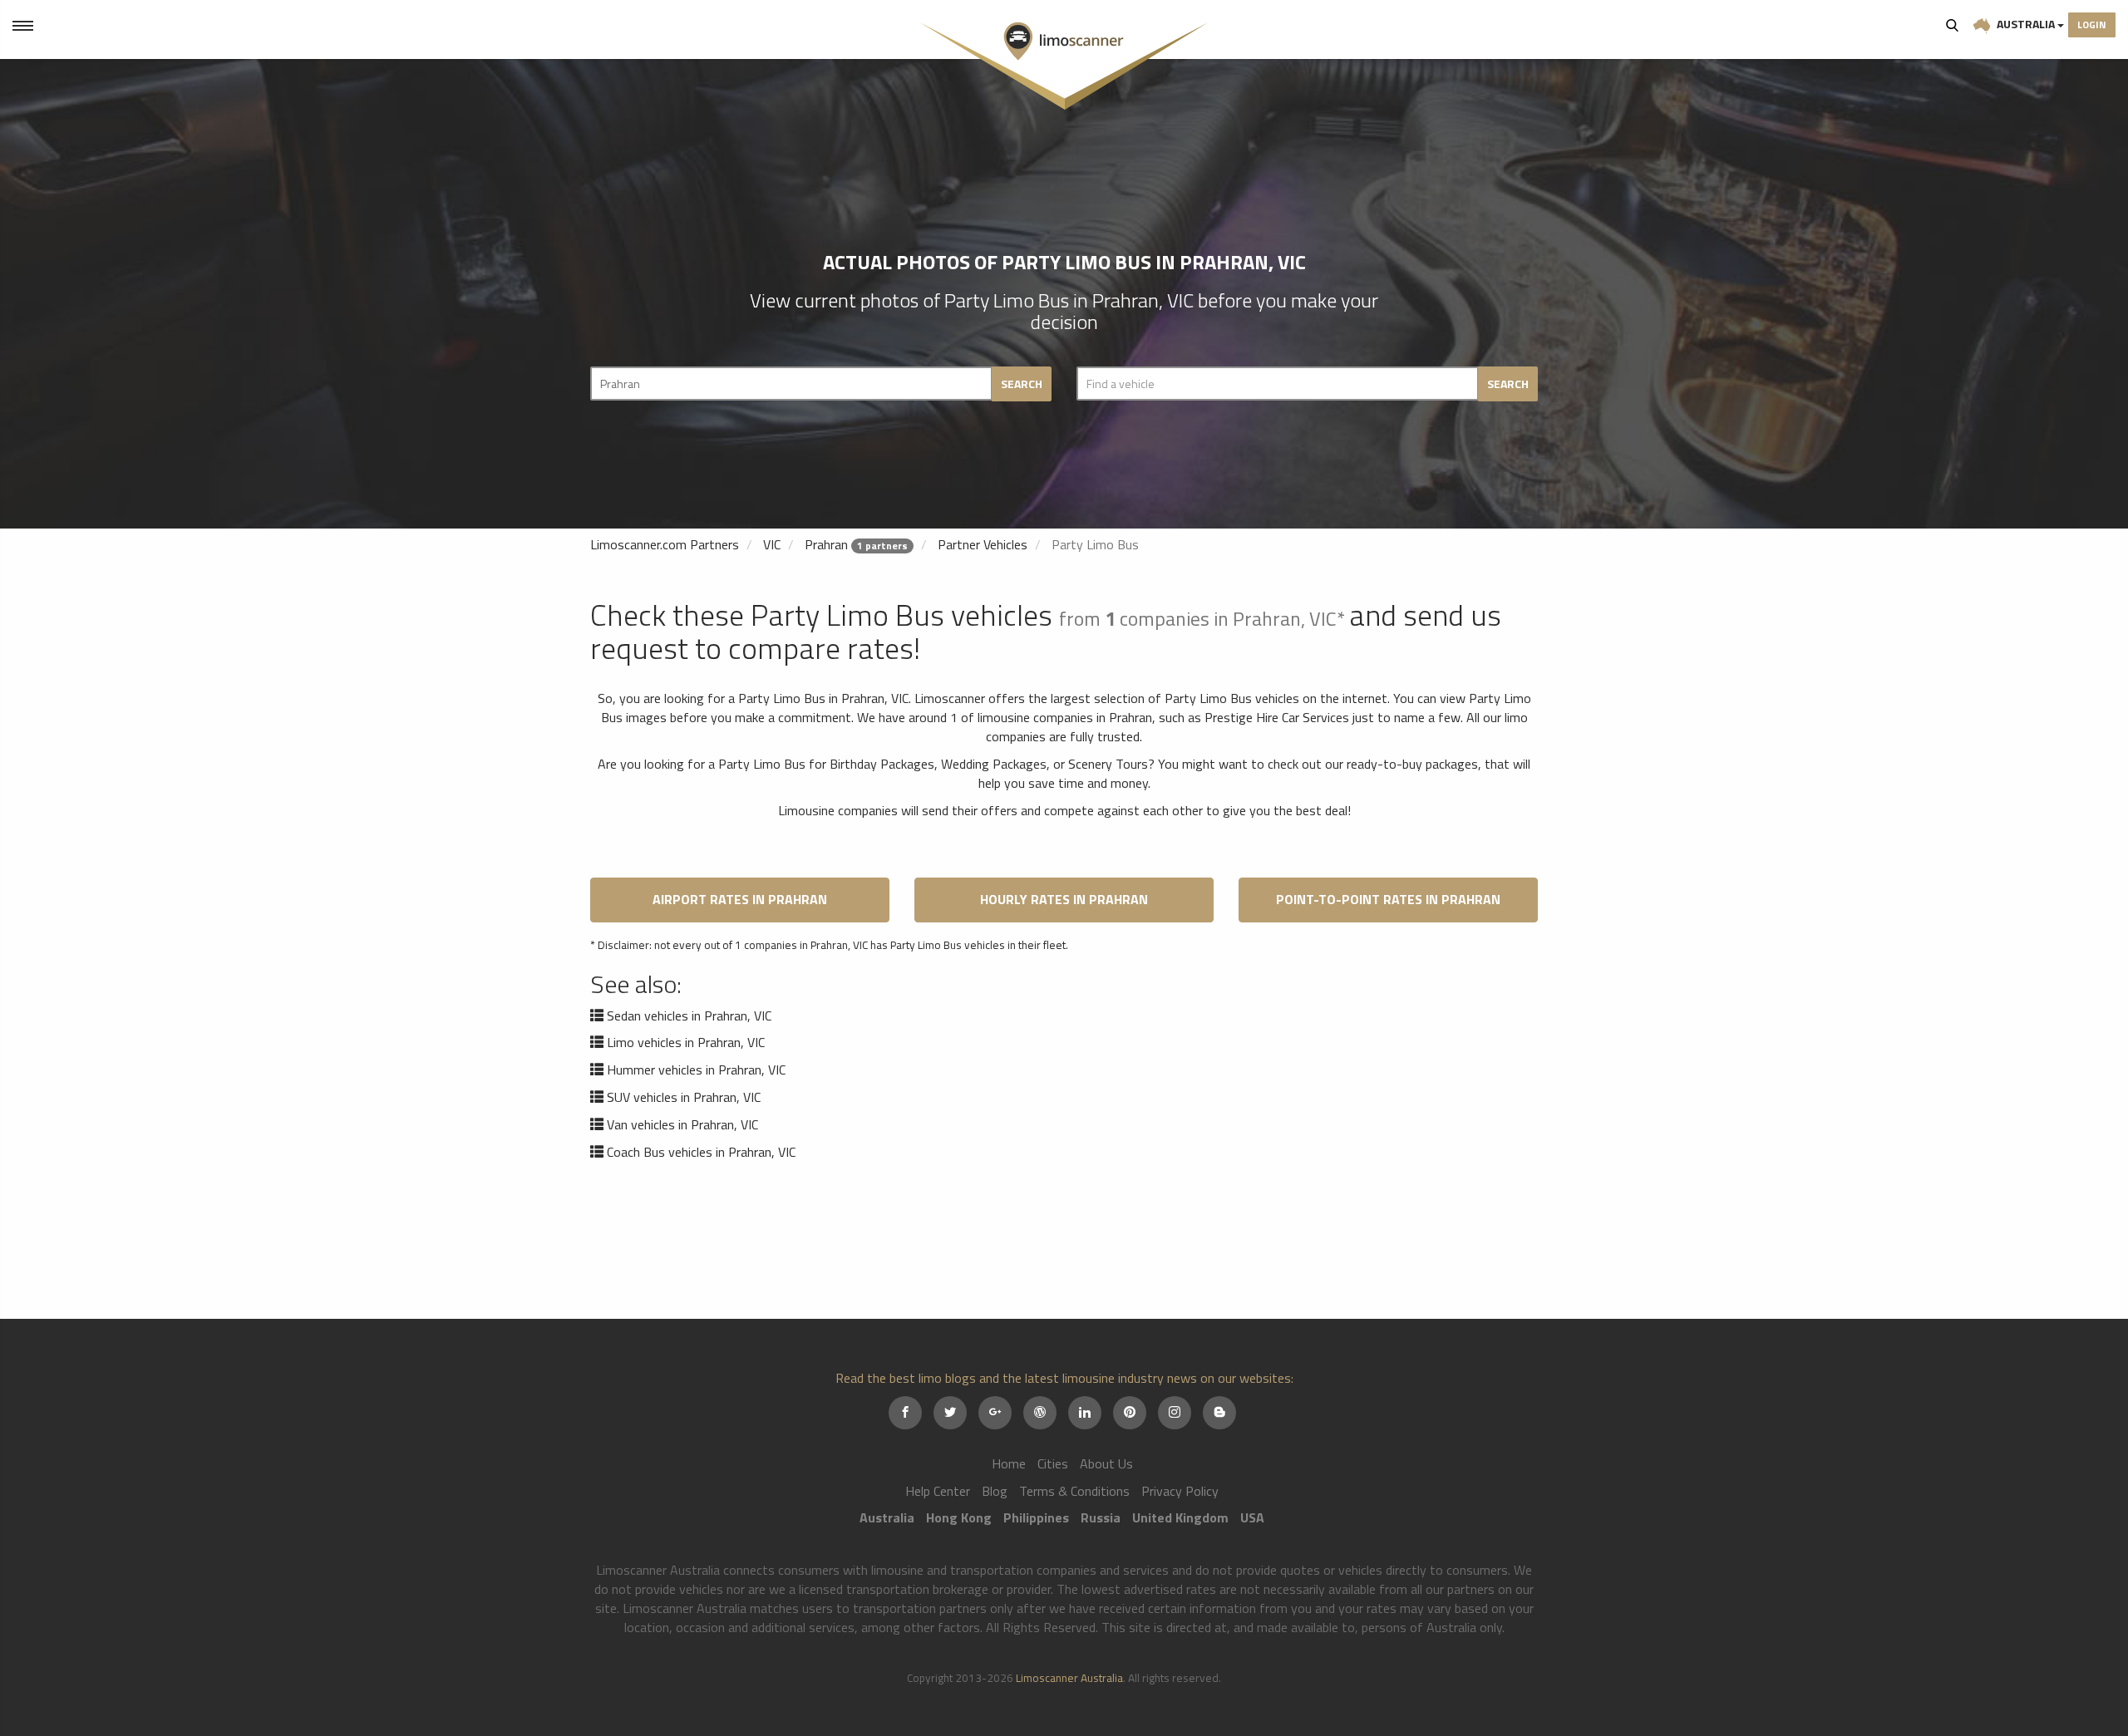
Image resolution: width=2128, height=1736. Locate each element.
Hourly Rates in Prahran (1064, 899)
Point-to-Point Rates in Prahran (1388, 899)
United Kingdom (1180, 1517)
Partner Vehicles (983, 544)
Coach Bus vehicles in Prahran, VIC (701, 1152)
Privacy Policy (1180, 1491)
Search (1953, 25)
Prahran (826, 544)
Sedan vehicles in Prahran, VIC (689, 1016)
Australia (2026, 24)
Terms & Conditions (1074, 1491)
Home (1009, 1463)
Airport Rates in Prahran (740, 899)
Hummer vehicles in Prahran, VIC (696, 1070)
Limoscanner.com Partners (665, 544)
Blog (995, 1491)
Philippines (1036, 1517)
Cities (1053, 1463)
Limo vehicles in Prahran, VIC (686, 1042)
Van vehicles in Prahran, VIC (682, 1124)
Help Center (938, 1491)
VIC (772, 544)
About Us (1106, 1463)
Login (2092, 25)
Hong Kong (959, 1517)
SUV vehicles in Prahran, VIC (684, 1097)
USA (1252, 1517)
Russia (1101, 1517)
